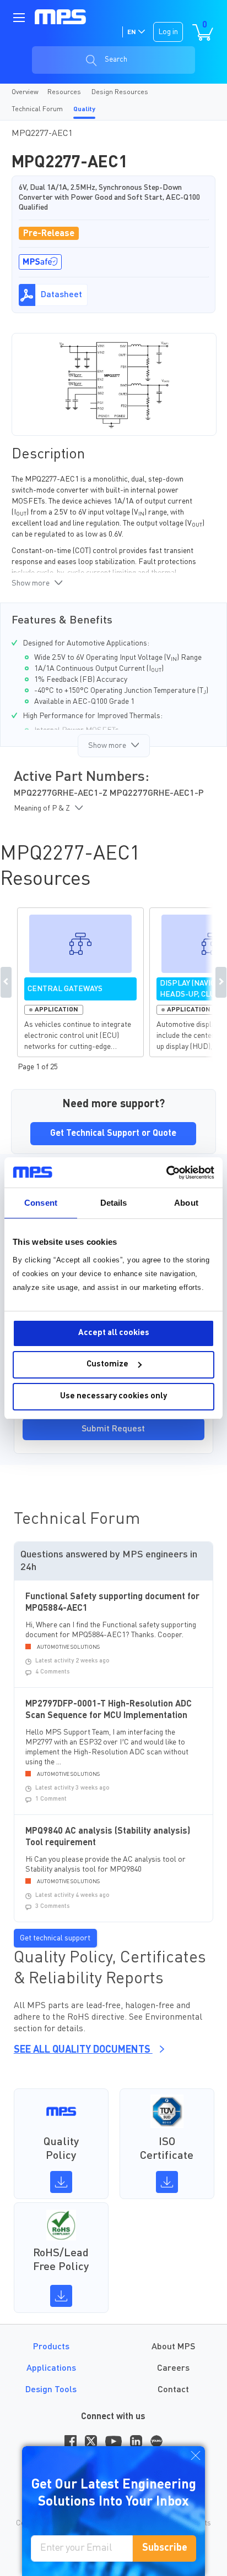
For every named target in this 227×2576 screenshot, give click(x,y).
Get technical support (55, 1938)
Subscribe (165, 2548)
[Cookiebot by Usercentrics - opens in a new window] (166, 1173)
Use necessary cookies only (113, 1396)
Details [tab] (114, 1203)
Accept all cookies (114, 1333)
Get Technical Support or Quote (113, 1134)
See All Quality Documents (83, 2050)
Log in (168, 32)
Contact (173, 2390)
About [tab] (186, 1203)
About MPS (173, 2347)
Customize (107, 1364)
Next (221, 982)
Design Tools (51, 2390)
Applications (51, 2369)
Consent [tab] (41, 1203)
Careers (173, 2369)
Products (51, 2347)
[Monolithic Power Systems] (60, 17)
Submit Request (113, 1429)
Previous (6, 982)
